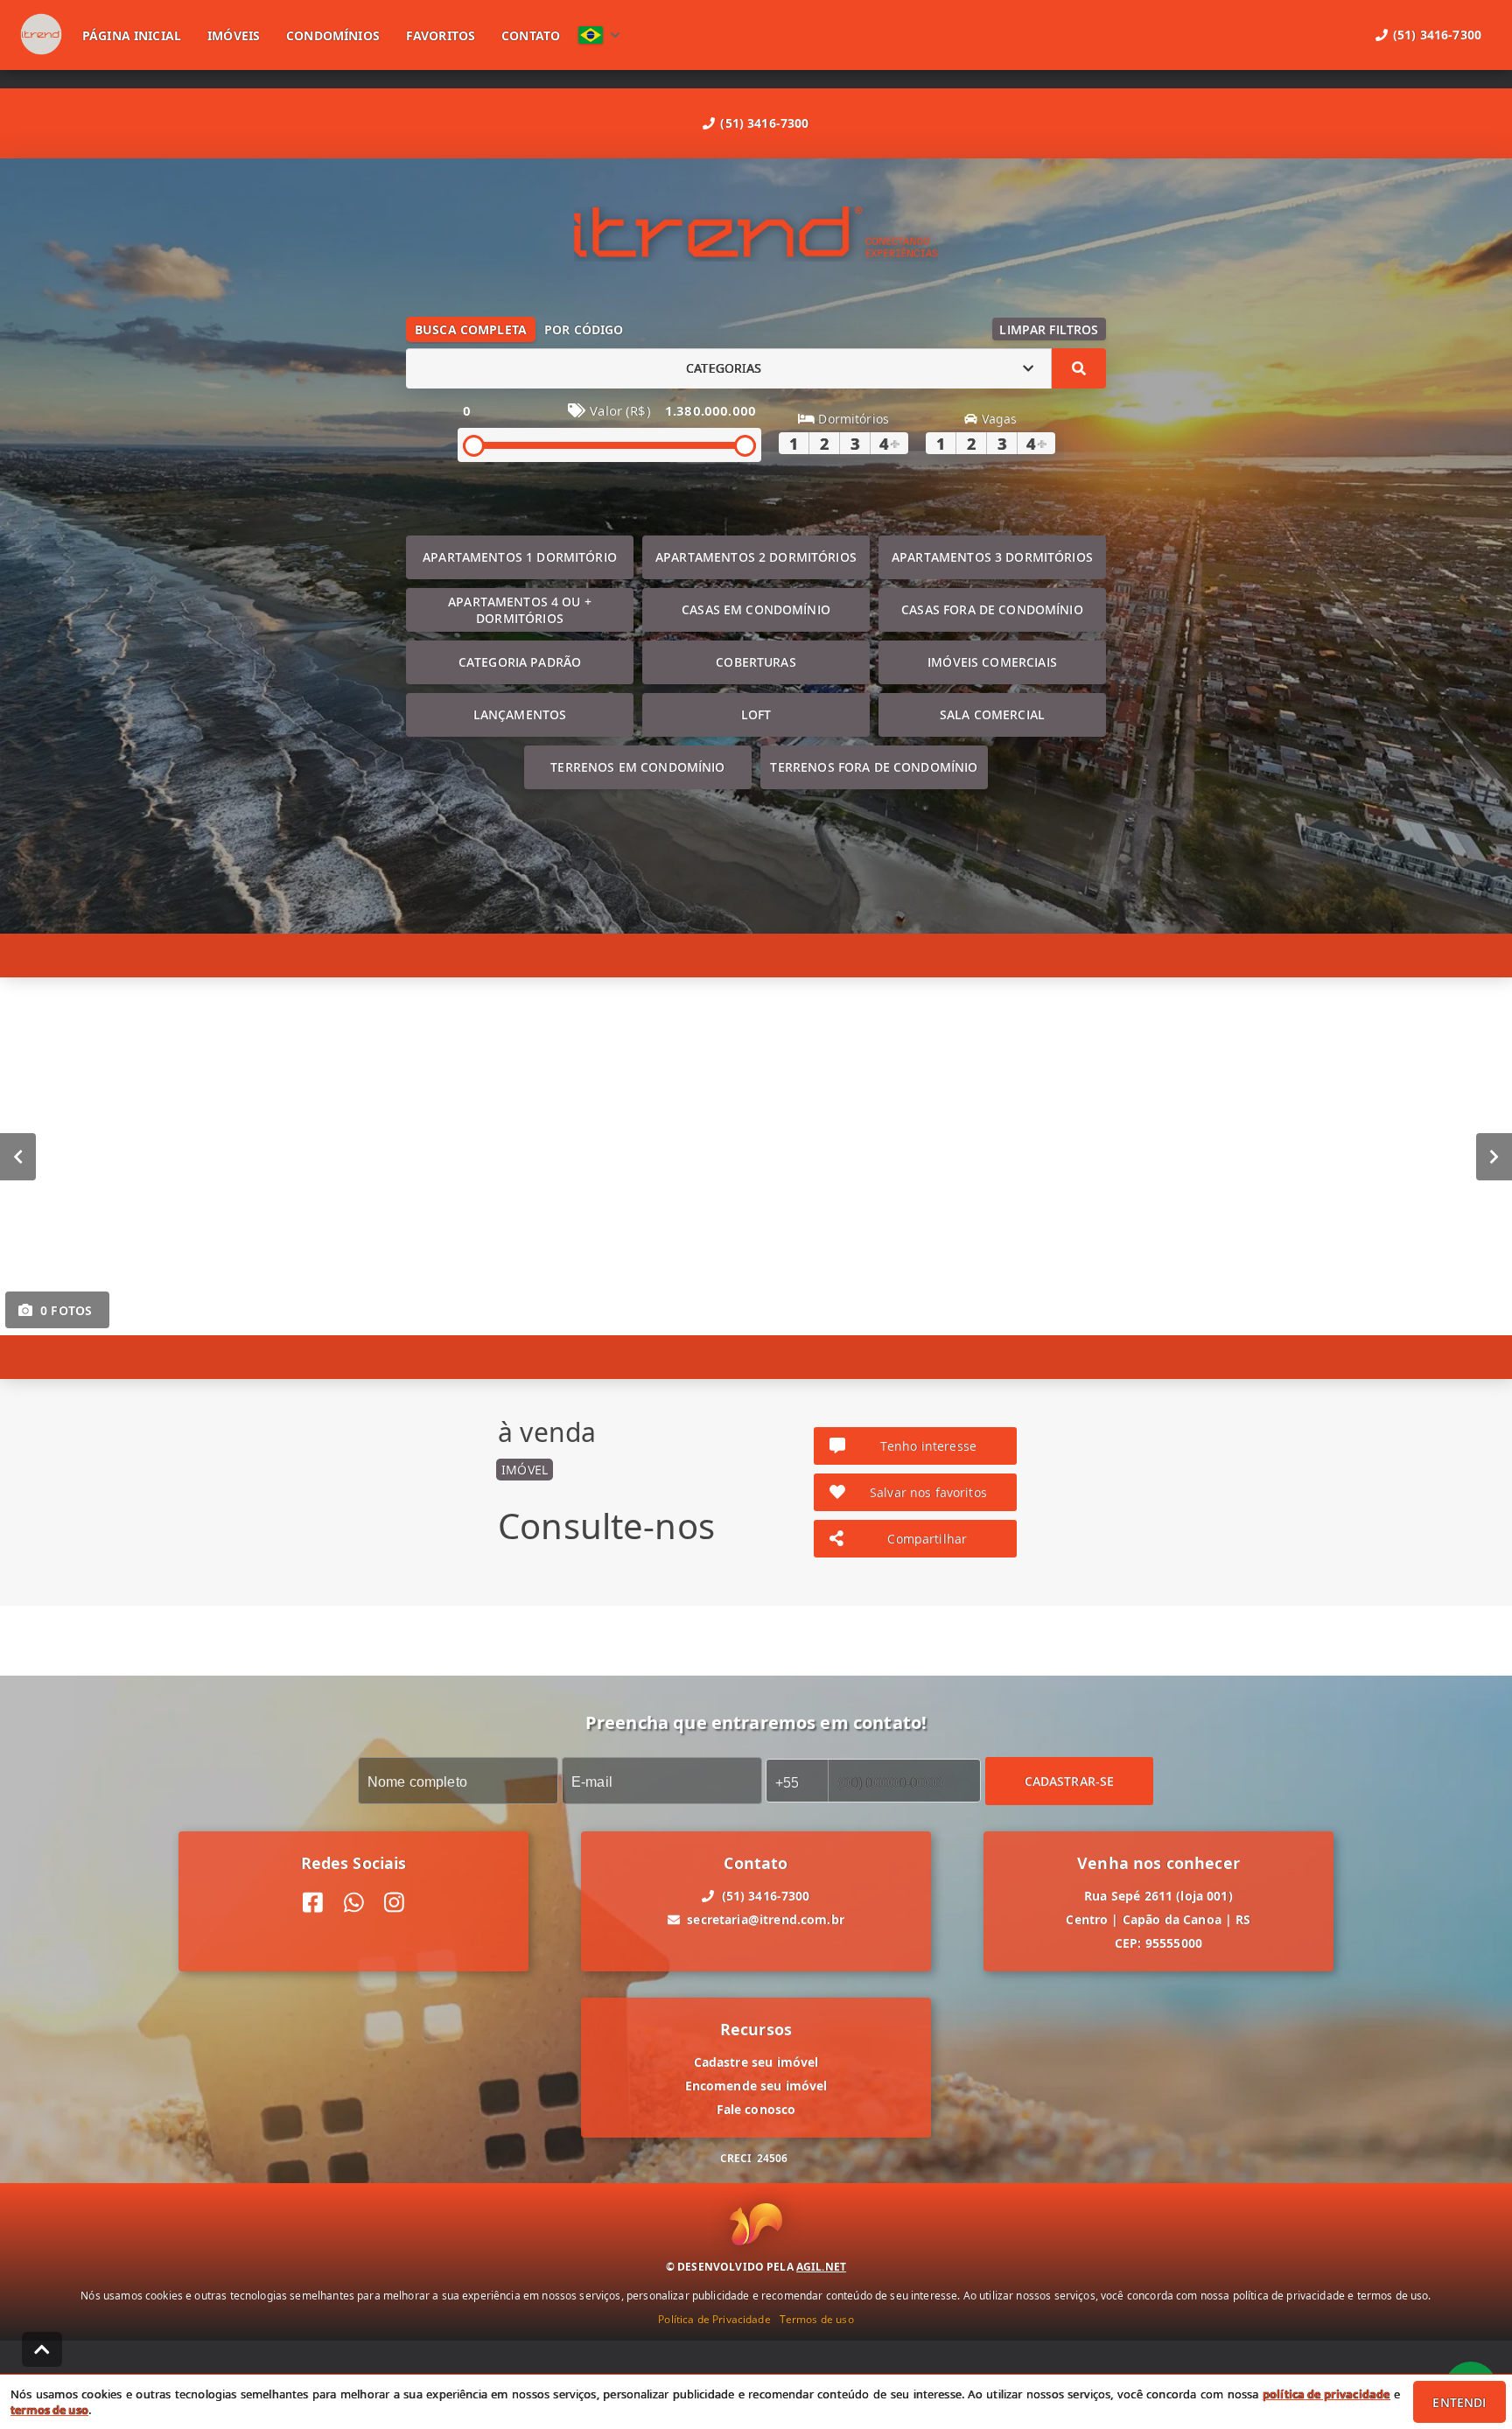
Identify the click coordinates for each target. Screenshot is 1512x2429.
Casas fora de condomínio (992, 609)
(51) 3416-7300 (764, 123)
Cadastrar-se (1070, 1780)
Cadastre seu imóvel (756, 2062)
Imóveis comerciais (992, 662)
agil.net (821, 2266)
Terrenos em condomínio (637, 767)
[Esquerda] (18, 1156)
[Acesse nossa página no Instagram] (394, 1903)
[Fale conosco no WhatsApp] (354, 1903)
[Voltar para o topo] (42, 2349)
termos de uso (49, 2410)
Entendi (1459, 2402)
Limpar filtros (1049, 329)
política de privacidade (1326, 2394)
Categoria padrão (520, 662)
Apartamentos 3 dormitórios (992, 557)
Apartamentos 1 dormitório (520, 557)
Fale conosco (756, 2109)
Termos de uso (817, 2318)
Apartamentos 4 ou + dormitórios (520, 610)
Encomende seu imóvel (756, 2086)
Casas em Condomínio (756, 609)
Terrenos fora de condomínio (874, 767)
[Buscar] (1079, 368)
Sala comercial (992, 714)
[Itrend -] (756, 234)
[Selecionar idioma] (599, 35)
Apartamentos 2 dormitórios (756, 557)
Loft (756, 714)
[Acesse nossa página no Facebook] (313, 1903)
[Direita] (1494, 1156)
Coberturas (756, 662)
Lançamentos (520, 714)
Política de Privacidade (714, 2318)
